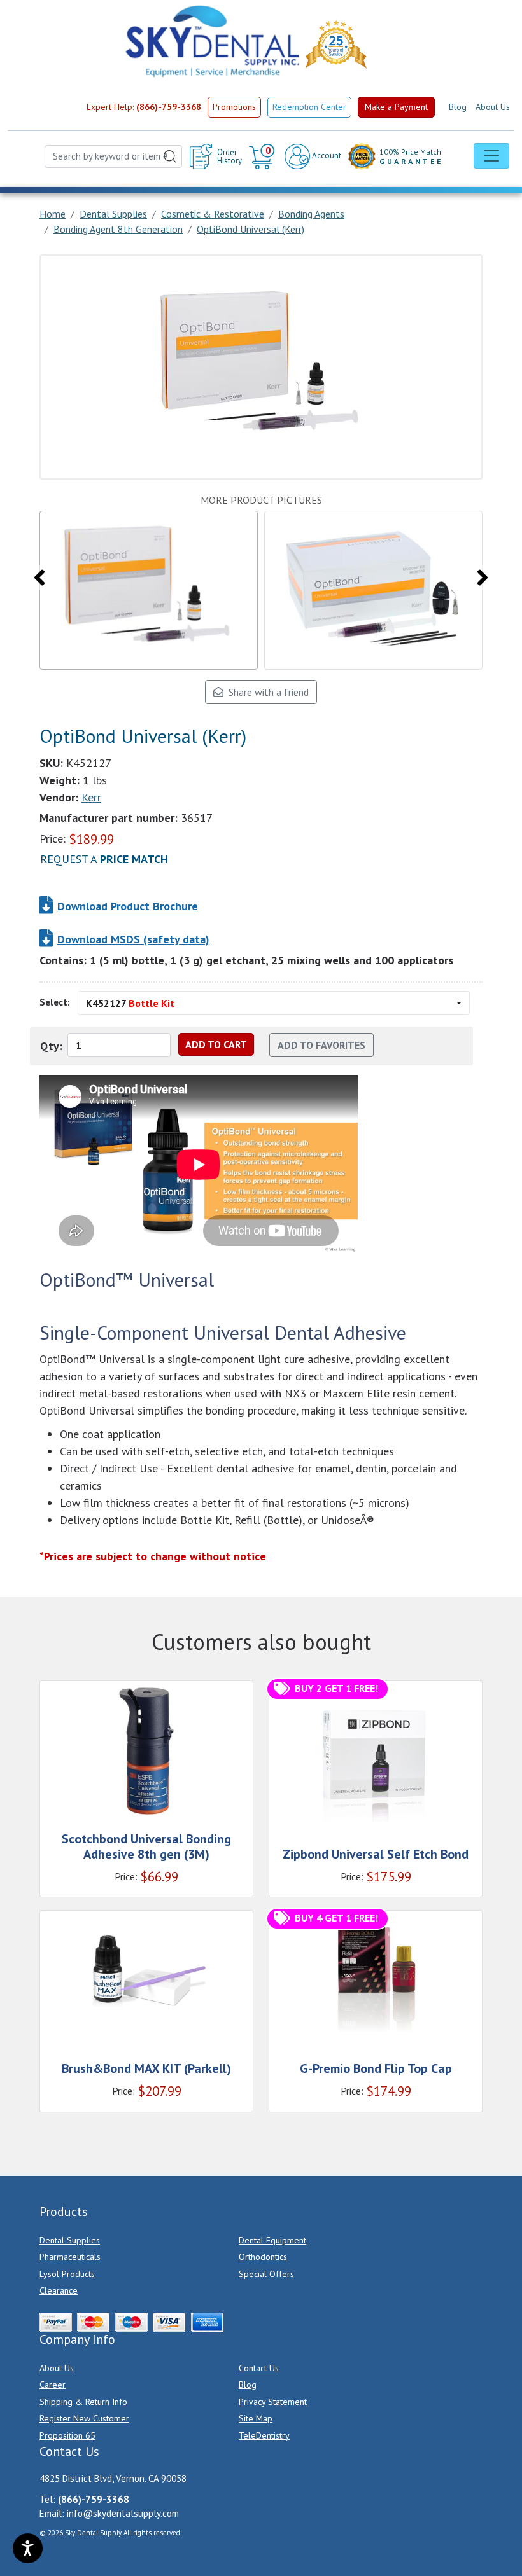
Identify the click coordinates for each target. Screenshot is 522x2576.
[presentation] (39, 578)
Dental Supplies (70, 2240)
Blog (458, 107)
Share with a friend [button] (266, 692)
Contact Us (259, 2368)
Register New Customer (84, 2418)
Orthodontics (263, 2257)
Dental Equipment (272, 2240)
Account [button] (326, 156)
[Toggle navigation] (491, 156)
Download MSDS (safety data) (133, 939)
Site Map (256, 2418)
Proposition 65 (67, 2435)
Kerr (91, 797)
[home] (211, 41)
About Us (493, 107)
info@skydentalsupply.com (123, 2513)
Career (53, 2385)
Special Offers (266, 2274)
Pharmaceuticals (70, 2257)
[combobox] (113, 157)
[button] (263, 156)
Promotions (234, 107)
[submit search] (170, 157)
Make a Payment (396, 107)
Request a (104, 859)
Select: (55, 1002)
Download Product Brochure (128, 906)
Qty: (51, 1046)
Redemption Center (309, 107)
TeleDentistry (264, 2435)
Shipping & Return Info (83, 2402)
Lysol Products (67, 2274)
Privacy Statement (273, 2402)
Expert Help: (144, 107)
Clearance (59, 2290)
